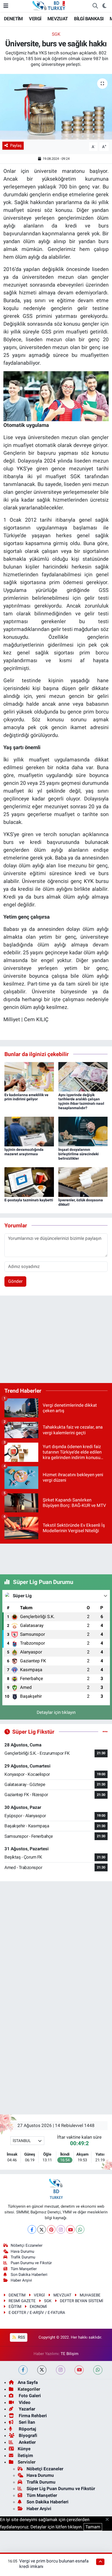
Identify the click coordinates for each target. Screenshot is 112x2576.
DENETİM (13, 19)
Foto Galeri (29, 2396)
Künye (24, 2449)
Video (24, 2402)
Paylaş (16, 146)
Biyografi (27, 2435)
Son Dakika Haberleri (29, 2275)
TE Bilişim (70, 2354)
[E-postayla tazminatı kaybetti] (29, 1182)
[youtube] (79, 2370)
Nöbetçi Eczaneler (27, 2245)
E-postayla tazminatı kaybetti (29, 1200)
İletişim (25, 2455)
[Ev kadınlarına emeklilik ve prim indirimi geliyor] (29, 1076)
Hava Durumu (22, 2251)
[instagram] (61, 2370)
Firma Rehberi (32, 2416)
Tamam (93, 2527)
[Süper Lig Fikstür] (105, 1732)
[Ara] (95, 6)
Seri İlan (26, 2422)
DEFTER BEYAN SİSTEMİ (82, 2301)
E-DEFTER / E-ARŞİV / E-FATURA (37, 2313)
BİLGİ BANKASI (89, 19)
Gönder (15, 1281)
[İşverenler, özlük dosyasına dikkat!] (83, 1182)
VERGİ (35, 19)
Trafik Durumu (23, 2257)
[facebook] (23, 2370)
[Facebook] (32, 2229)
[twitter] (42, 2370)
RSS (21, 2337)
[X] (42, 2229)
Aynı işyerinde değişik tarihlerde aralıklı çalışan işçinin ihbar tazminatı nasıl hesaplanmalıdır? (81, 1101)
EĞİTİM (15, 2307)
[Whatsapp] (80, 2229)
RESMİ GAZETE (22, 2301)
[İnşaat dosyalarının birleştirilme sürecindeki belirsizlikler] (83, 1131)
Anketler (27, 2442)
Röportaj (27, 2429)
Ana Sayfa (28, 2382)
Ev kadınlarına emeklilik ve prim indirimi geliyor (26, 1097)
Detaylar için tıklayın (56, 1712)
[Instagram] (61, 2229)
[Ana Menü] (6, 6)
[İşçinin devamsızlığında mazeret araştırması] (29, 1131)
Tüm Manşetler (24, 2269)
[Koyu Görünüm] (104, 6)
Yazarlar (26, 2409)
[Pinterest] (51, 2229)
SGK (56, 34)
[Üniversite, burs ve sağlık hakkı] (56, 107)
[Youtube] (70, 2229)
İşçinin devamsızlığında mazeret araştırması (24, 1152)
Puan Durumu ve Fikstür (31, 2263)
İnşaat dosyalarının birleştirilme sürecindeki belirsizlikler (79, 1154)
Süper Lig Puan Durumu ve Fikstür (61, 2489)
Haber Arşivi (21, 2280)
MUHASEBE (90, 2295)
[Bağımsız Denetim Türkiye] (49, 5)
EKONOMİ (38, 2307)
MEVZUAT (58, 19)
